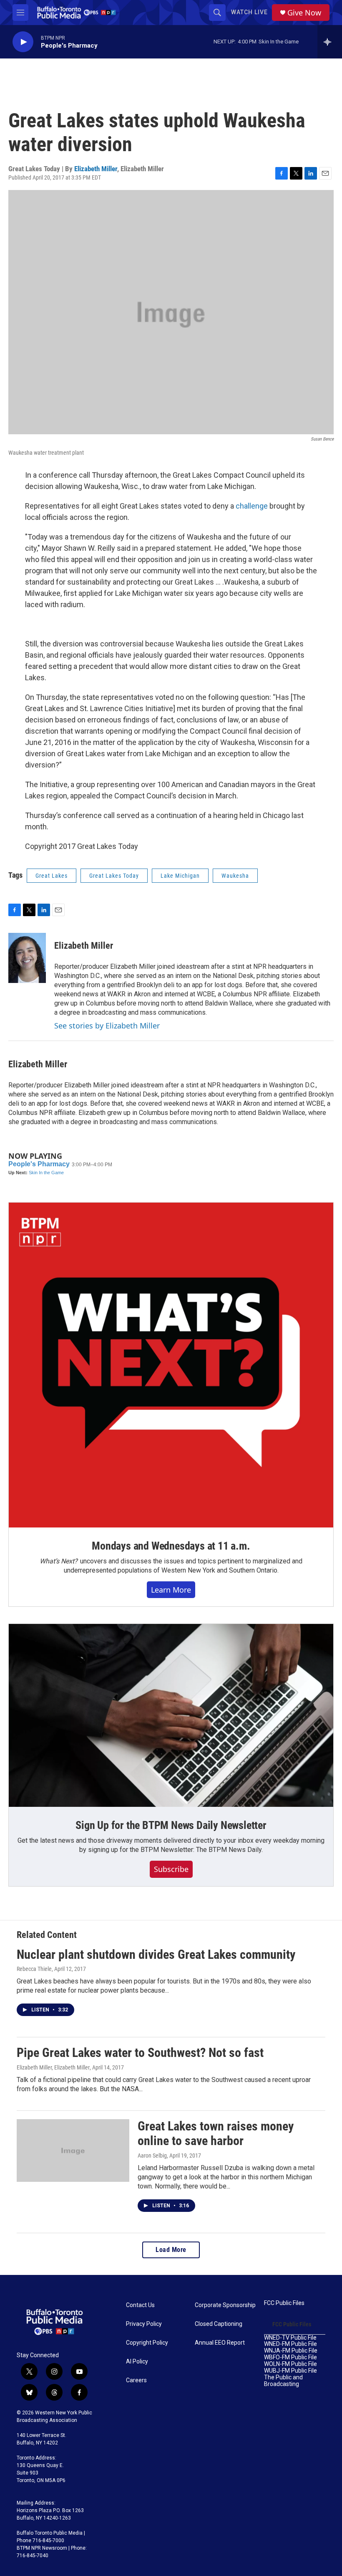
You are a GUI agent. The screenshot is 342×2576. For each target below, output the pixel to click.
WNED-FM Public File (290, 2344)
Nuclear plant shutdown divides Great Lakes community (156, 1954)
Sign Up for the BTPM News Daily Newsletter (171, 1825)
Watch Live (249, 12)
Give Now (304, 13)
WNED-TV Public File (290, 2338)
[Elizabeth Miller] (27, 958)
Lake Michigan (180, 876)
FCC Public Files (284, 2303)
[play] (23, 42)
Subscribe (171, 1869)
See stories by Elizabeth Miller (107, 1026)
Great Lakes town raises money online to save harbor (216, 2133)
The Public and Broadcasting (283, 2381)
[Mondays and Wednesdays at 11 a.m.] (171, 1365)
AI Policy (137, 2362)
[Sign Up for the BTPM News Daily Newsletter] (171, 1715)
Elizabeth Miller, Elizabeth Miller (53, 2067)
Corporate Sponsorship (225, 2305)
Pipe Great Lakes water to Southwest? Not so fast (140, 2053)
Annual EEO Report (220, 2343)
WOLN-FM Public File (290, 2364)
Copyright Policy (147, 2343)
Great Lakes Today (114, 876)
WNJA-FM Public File (291, 2351)
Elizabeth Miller (96, 169)
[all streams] (330, 42)
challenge (252, 506)
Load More (171, 2250)
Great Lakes (52, 876)
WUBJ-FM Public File (290, 2371)
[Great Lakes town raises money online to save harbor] (73, 2150)
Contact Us (140, 2305)
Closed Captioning (219, 2324)
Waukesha (235, 876)
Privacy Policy (144, 2324)
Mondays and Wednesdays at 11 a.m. (171, 1546)
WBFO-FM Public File (290, 2357)
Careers (136, 2380)
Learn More (171, 1590)
